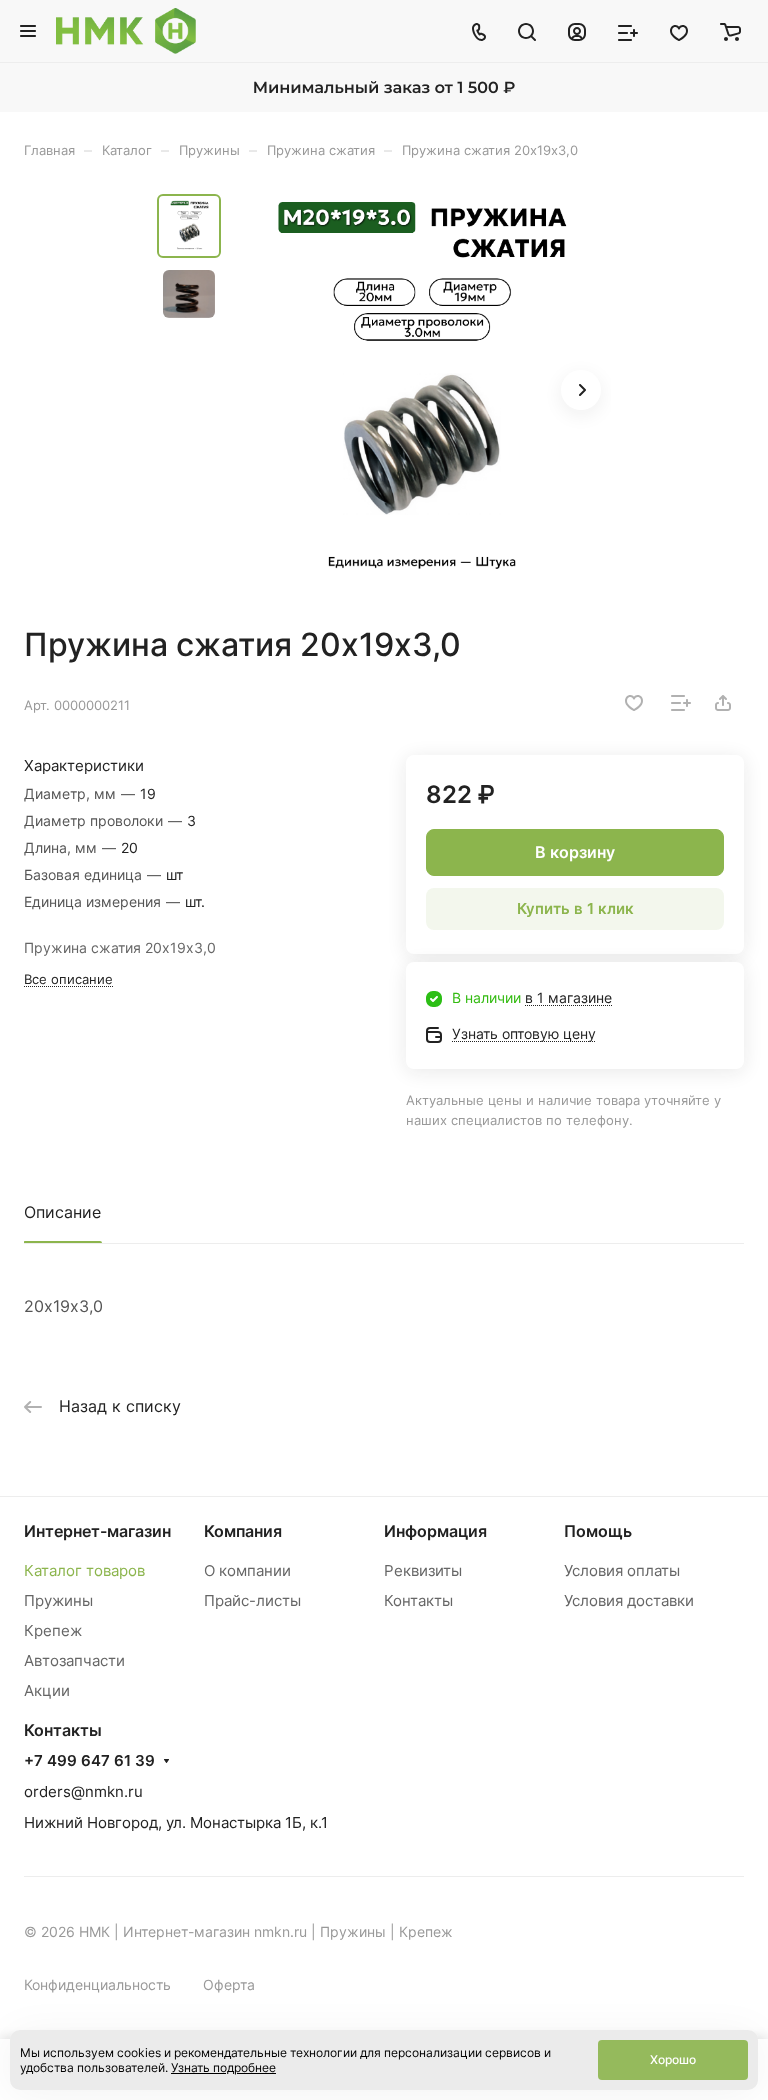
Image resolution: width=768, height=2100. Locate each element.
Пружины (58, 1600)
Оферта (229, 1984)
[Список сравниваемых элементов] (628, 31)
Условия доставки (629, 1600)
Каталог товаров (84, 1570)
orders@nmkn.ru (83, 1791)
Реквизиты (423, 1570)
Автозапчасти (74, 1660)
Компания (243, 1531)
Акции (47, 1690)
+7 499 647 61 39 (89, 1761)
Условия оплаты (622, 1570)
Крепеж (53, 1630)
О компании (247, 1570)
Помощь (598, 1531)
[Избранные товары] (679, 31)
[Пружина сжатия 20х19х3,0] (422, 392)
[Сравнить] (681, 703)
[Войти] (577, 31)
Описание (62, 1212)
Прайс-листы (252, 1600)
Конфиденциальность (97, 1984)
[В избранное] (634, 703)
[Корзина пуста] (730, 31)
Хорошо (673, 2059)
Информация (435, 1531)
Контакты (418, 1600)
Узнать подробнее (223, 2067)
